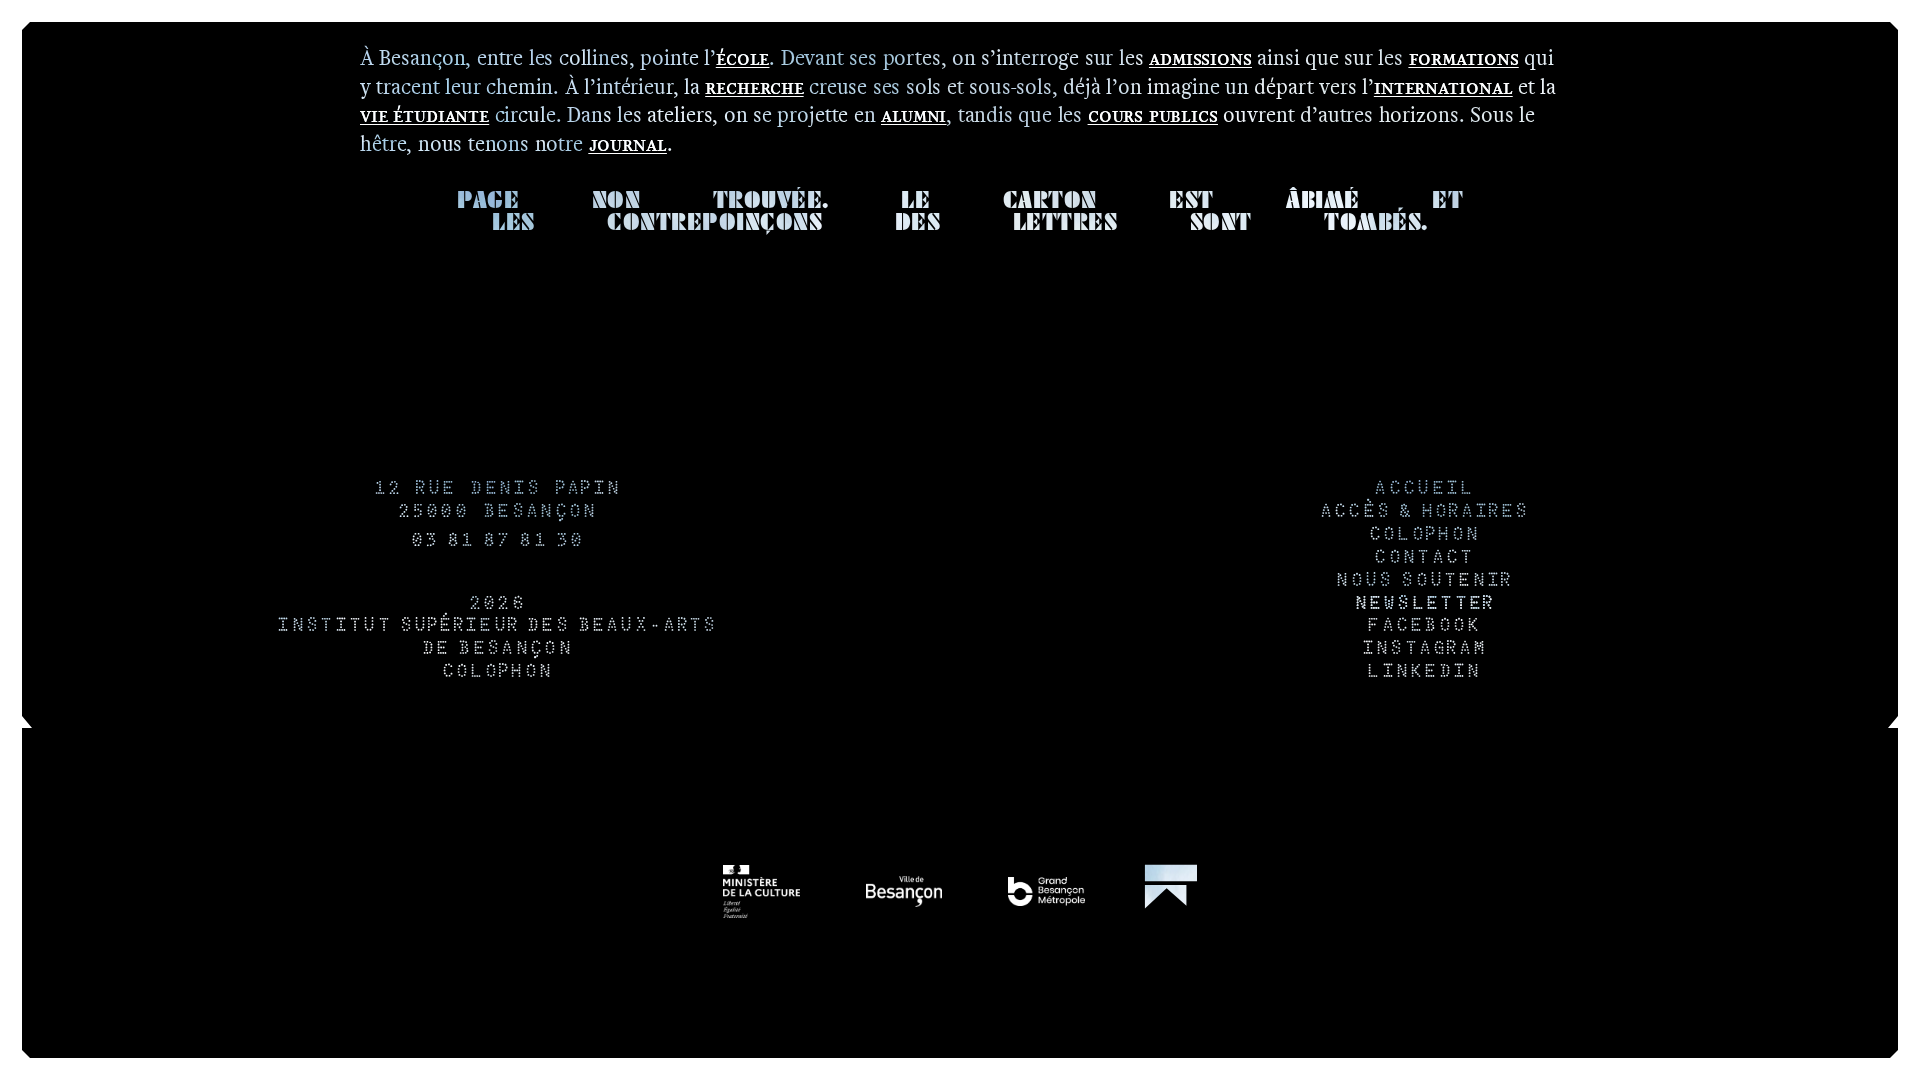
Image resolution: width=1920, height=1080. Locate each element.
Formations (1464, 57)
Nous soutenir (1423, 581)
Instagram (1424, 649)
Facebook (1423, 626)
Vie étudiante (424, 114)
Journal (628, 143)
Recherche (754, 86)
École (742, 57)
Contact (1423, 558)
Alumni (913, 114)
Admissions (1200, 57)
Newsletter (1424, 604)
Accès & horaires (1424, 512)
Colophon (496, 672)
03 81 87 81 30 (497, 541)
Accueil (1423, 489)
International (1443, 86)
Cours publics (1153, 114)
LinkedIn (1423, 672)
